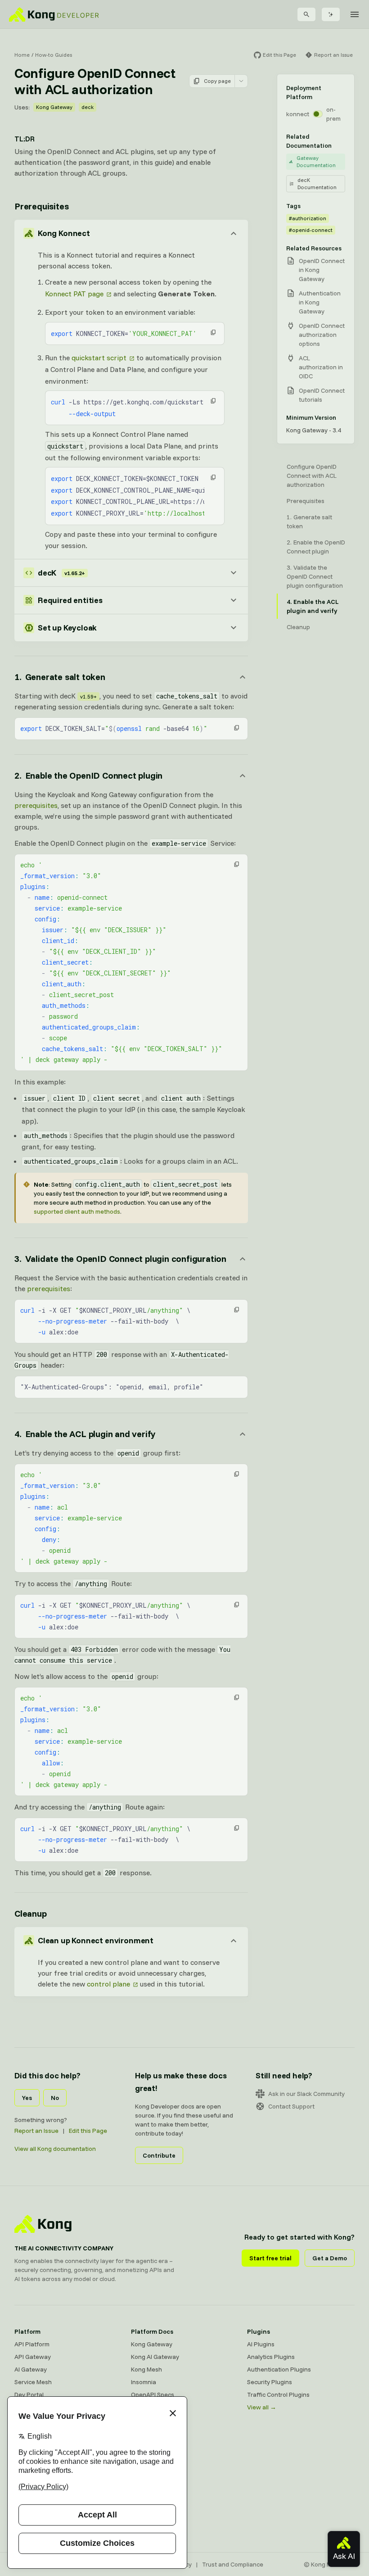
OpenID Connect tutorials (322, 395)
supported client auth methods (77, 1211)
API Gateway (33, 2357)
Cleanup (31, 1913)
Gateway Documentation (316, 161)
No (55, 2098)
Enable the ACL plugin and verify (313, 606)
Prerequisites (41, 206)
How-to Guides (54, 55)
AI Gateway (31, 2369)
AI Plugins (261, 2344)
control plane (108, 1984)
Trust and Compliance (233, 2564)
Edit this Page (88, 2131)
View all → (262, 2407)
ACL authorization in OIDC (321, 367)
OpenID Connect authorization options (322, 335)
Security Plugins (270, 2382)
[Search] (306, 14)
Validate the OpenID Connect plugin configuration (315, 576)
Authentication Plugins (279, 2369)
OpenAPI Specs (153, 2395)
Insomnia (144, 2382)
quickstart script (99, 358)
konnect (298, 114)
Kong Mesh (146, 2369)
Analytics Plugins (271, 2357)
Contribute (159, 2155)
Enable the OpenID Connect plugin (316, 547)
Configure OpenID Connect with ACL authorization (312, 476)
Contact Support (291, 2106)
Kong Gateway (54, 107)
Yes (27, 2098)
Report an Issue (36, 2131)
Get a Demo (330, 2258)
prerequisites (36, 805)
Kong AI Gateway (155, 2357)
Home (22, 55)
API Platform (32, 2344)
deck (88, 107)
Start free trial (270, 2258)
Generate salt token (309, 522)
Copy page (217, 81)
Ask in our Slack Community (306, 2094)
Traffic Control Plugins (278, 2395)
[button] (213, 332)
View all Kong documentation (55, 2149)
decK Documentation (317, 184)
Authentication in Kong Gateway (320, 302)
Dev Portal (29, 2395)
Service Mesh (33, 2382)
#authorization (308, 218)
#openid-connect (311, 230)
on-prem (333, 114)
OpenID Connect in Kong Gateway (322, 270)
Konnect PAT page (74, 294)
